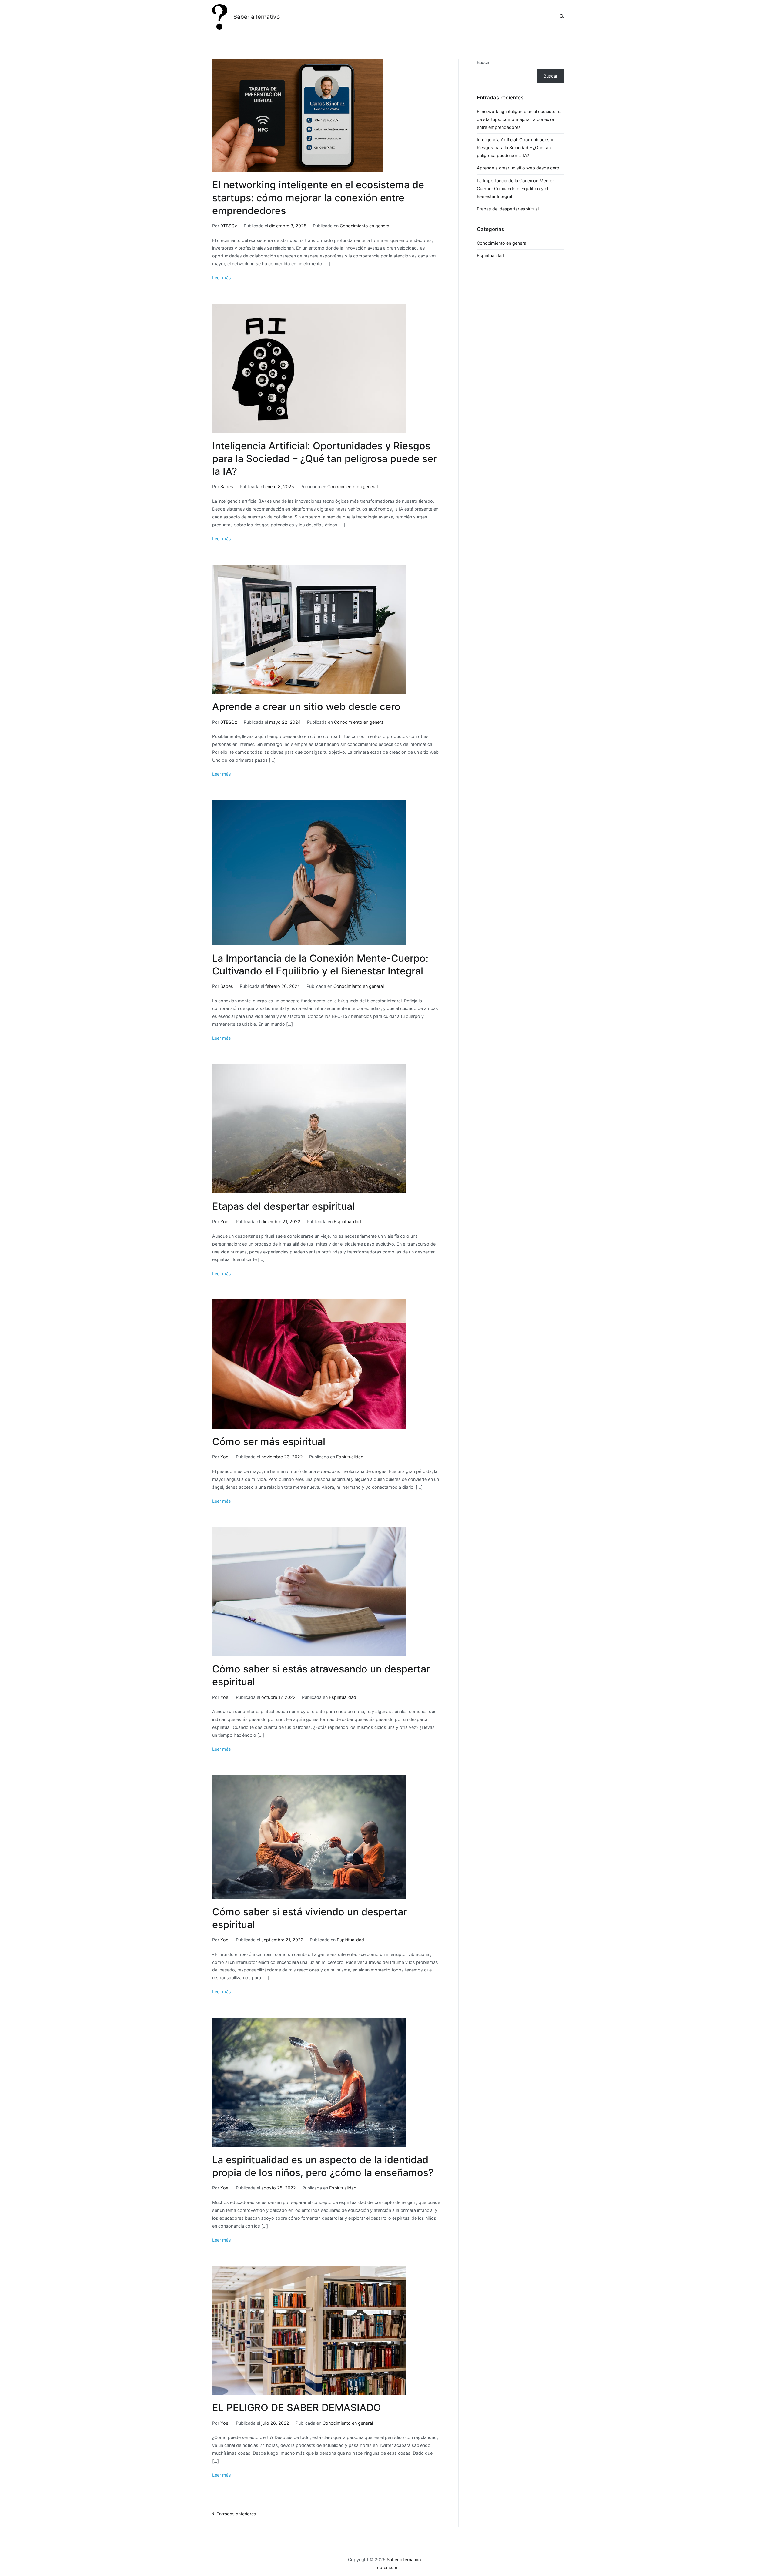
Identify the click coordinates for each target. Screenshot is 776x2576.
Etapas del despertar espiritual (283, 1206)
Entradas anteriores (236, 2514)
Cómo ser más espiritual (269, 1442)
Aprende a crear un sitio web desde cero (306, 707)
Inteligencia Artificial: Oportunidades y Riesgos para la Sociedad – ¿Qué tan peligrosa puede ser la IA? (324, 459)
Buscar (484, 62)
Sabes (227, 486)
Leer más (222, 278)
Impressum (386, 2567)
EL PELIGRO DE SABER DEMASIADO (297, 2408)
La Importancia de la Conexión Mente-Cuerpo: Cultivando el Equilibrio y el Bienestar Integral (516, 188)
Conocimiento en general (365, 226)
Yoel (225, 1221)
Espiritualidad (347, 1221)
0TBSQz (229, 226)
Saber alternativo (257, 17)
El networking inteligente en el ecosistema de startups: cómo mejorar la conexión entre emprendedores (318, 198)
